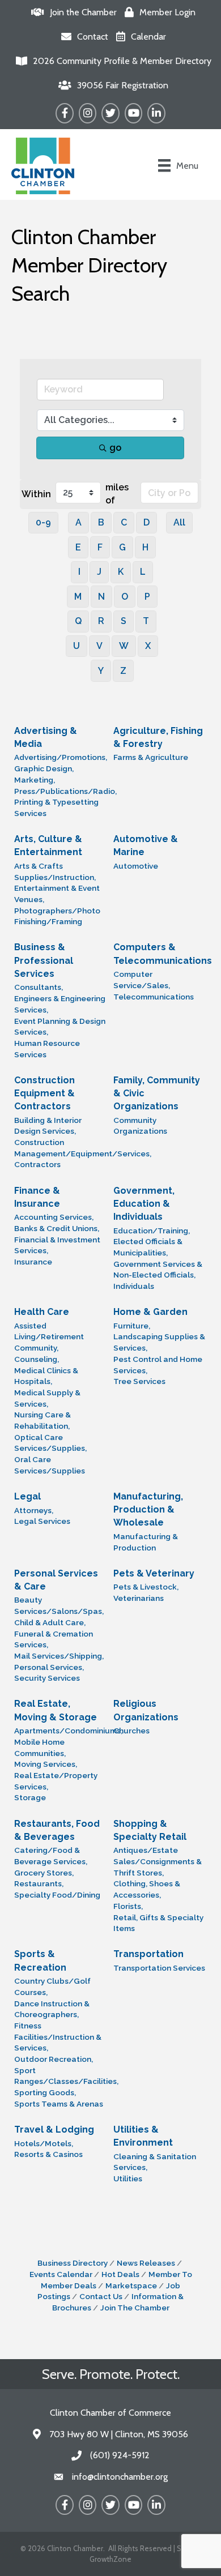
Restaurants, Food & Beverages (57, 1830)
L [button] (143, 572)
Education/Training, (152, 1231)
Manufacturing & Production (146, 1542)
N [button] (101, 597)
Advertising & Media (46, 737)
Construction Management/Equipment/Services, (83, 1148)
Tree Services (139, 1381)
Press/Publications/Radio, (65, 791)
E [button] (78, 547)
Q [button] (78, 621)
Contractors (37, 1164)
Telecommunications (154, 997)
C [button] (124, 522)
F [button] (100, 547)
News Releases (146, 2263)
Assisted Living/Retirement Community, (49, 1337)
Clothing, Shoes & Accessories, (147, 1889)
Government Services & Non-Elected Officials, (158, 1270)
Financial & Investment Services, (57, 1245)
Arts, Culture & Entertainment (48, 845)
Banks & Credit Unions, (57, 1228)
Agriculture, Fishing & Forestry (158, 737)
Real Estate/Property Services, (56, 1781)
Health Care (42, 1312)
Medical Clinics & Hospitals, (46, 1376)
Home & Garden (150, 1312)
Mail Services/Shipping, (59, 1656)
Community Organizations (140, 1126)
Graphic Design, (44, 768)
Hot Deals (120, 2274)
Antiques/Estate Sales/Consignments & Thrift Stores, (158, 1861)
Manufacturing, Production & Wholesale (148, 1509)
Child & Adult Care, (50, 1622)
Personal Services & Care (56, 1580)
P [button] (147, 597)
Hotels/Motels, (44, 2143)
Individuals (134, 1286)
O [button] (125, 597)
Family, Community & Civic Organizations (157, 1093)
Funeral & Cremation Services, (54, 1639)
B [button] (101, 522)
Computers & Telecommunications (163, 954)
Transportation (148, 1954)
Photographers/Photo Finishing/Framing (57, 916)
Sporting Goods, (45, 2092)
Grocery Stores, (44, 1873)
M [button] (78, 597)
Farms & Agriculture (151, 757)
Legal (27, 1496)
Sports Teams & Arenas (59, 2104)
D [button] (146, 522)
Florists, (128, 1906)
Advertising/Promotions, (61, 757)
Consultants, (39, 987)
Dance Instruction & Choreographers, (52, 2009)
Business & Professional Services (44, 960)
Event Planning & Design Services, (60, 1027)
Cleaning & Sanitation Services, (155, 2162)
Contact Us (101, 2296)
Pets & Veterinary (154, 1573)
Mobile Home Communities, (40, 1748)
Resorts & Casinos (48, 2154)
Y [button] (101, 671)
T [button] (146, 621)
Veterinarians (139, 1598)
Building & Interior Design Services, (48, 1126)
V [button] (99, 646)
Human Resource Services (47, 1049)
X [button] (148, 646)
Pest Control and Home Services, (158, 1365)
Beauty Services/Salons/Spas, (59, 1605)
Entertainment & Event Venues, (57, 894)
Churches (131, 1731)
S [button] (124, 621)
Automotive (136, 866)
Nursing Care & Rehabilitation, (42, 1420)
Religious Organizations (146, 1710)
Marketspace (131, 2285)
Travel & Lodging (54, 2129)
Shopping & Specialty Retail (150, 1830)
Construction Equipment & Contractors (44, 1093)
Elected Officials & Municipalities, (148, 1247)
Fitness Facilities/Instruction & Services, (58, 2037)
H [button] (145, 547)
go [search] (115, 448)
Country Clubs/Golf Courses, (52, 1987)
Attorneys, (34, 1510)
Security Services (47, 1678)
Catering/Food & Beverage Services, (51, 1856)
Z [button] (123, 671)
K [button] (121, 572)
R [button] (101, 621)
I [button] (79, 572)
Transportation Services (159, 1968)
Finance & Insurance (37, 1197)
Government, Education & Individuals (144, 1204)
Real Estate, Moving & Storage (56, 1710)
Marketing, (35, 780)
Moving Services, (46, 1764)
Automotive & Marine (146, 845)
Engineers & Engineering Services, (60, 1004)
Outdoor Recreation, (54, 2059)
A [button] (78, 522)
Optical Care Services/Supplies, (50, 1443)
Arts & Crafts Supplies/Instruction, (55, 872)
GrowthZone (110, 2559)
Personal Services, (49, 1667)
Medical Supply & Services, (47, 1398)
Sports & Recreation (40, 1960)
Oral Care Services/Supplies (50, 1465)
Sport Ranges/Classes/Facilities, (66, 2076)
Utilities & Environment (143, 2136)
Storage (30, 1797)
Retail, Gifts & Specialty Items (158, 1923)
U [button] (76, 646)
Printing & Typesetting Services (56, 808)
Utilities (128, 2178)
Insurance (33, 1262)
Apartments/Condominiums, (68, 1731)
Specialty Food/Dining (57, 1895)
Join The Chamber (135, 2308)
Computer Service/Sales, (142, 980)
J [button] (99, 572)
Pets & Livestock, (146, 1587)
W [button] (124, 646)
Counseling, (37, 1359)
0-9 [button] (43, 522)
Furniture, (132, 1326)
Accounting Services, (54, 1217)
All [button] (179, 522)
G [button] (122, 547)
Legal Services (42, 1521)
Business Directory (73, 2263)
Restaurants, (39, 1883)
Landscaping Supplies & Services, (159, 1342)
